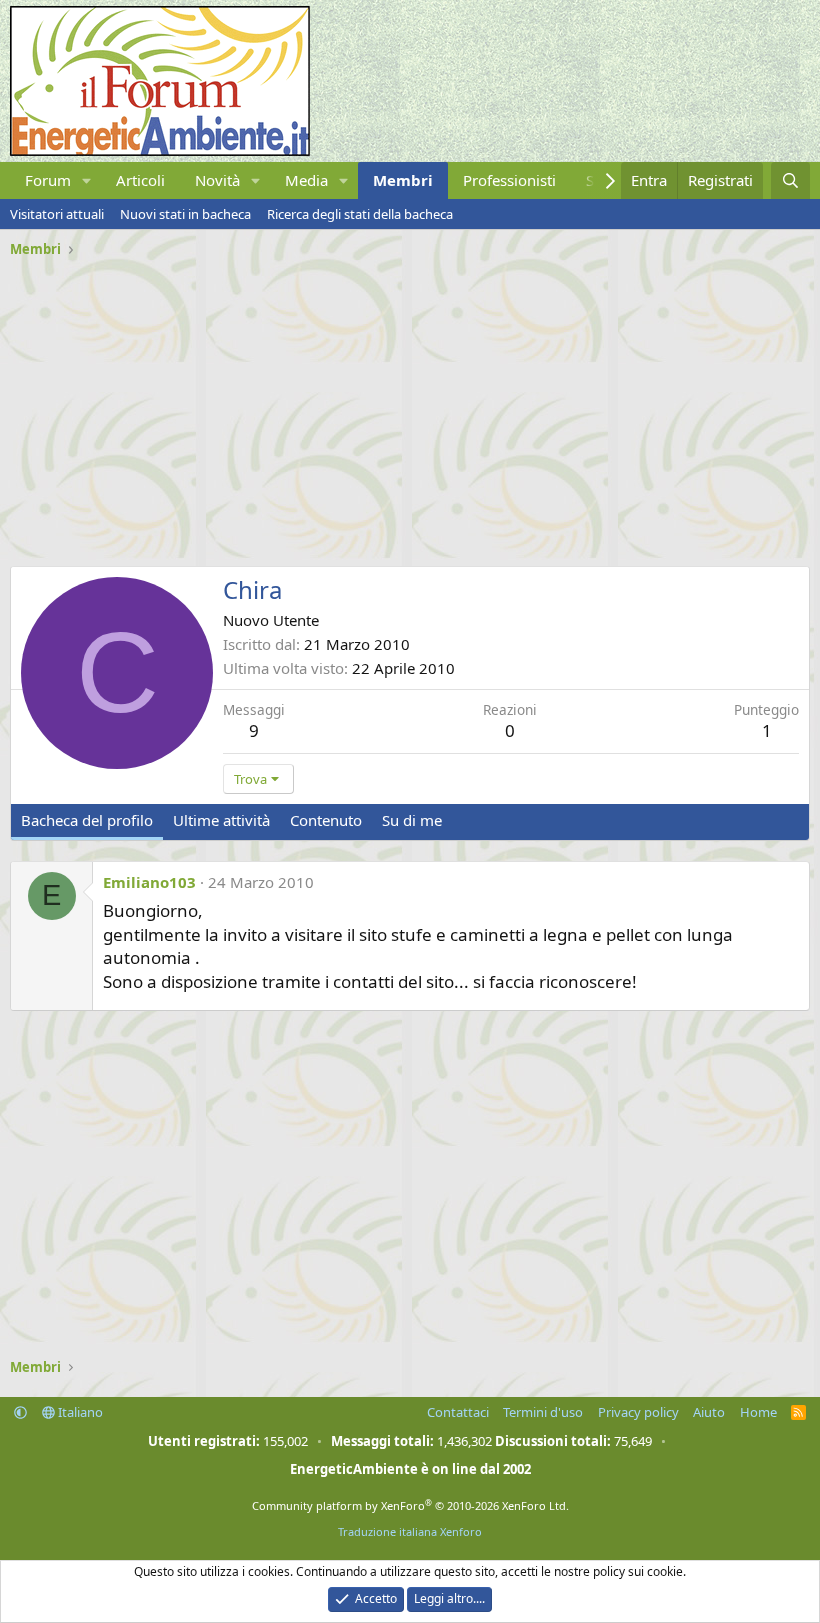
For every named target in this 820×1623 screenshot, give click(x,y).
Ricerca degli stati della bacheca (360, 214)
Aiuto (709, 1412)
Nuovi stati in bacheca (185, 214)
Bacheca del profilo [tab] (87, 820)
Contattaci (458, 1412)
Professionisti (509, 180)
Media (306, 180)
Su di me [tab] (412, 820)
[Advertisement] (410, 405)
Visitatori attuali (57, 214)
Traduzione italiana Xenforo (410, 1531)
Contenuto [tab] (326, 820)
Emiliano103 (149, 882)
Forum (48, 180)
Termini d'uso (543, 1412)
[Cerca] (790, 180)
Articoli (140, 180)
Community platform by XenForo (410, 1505)
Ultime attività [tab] (221, 820)
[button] (87, 180)
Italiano (79, 1412)
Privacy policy (638, 1412)
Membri (403, 180)
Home (758, 1412)
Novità (217, 180)
